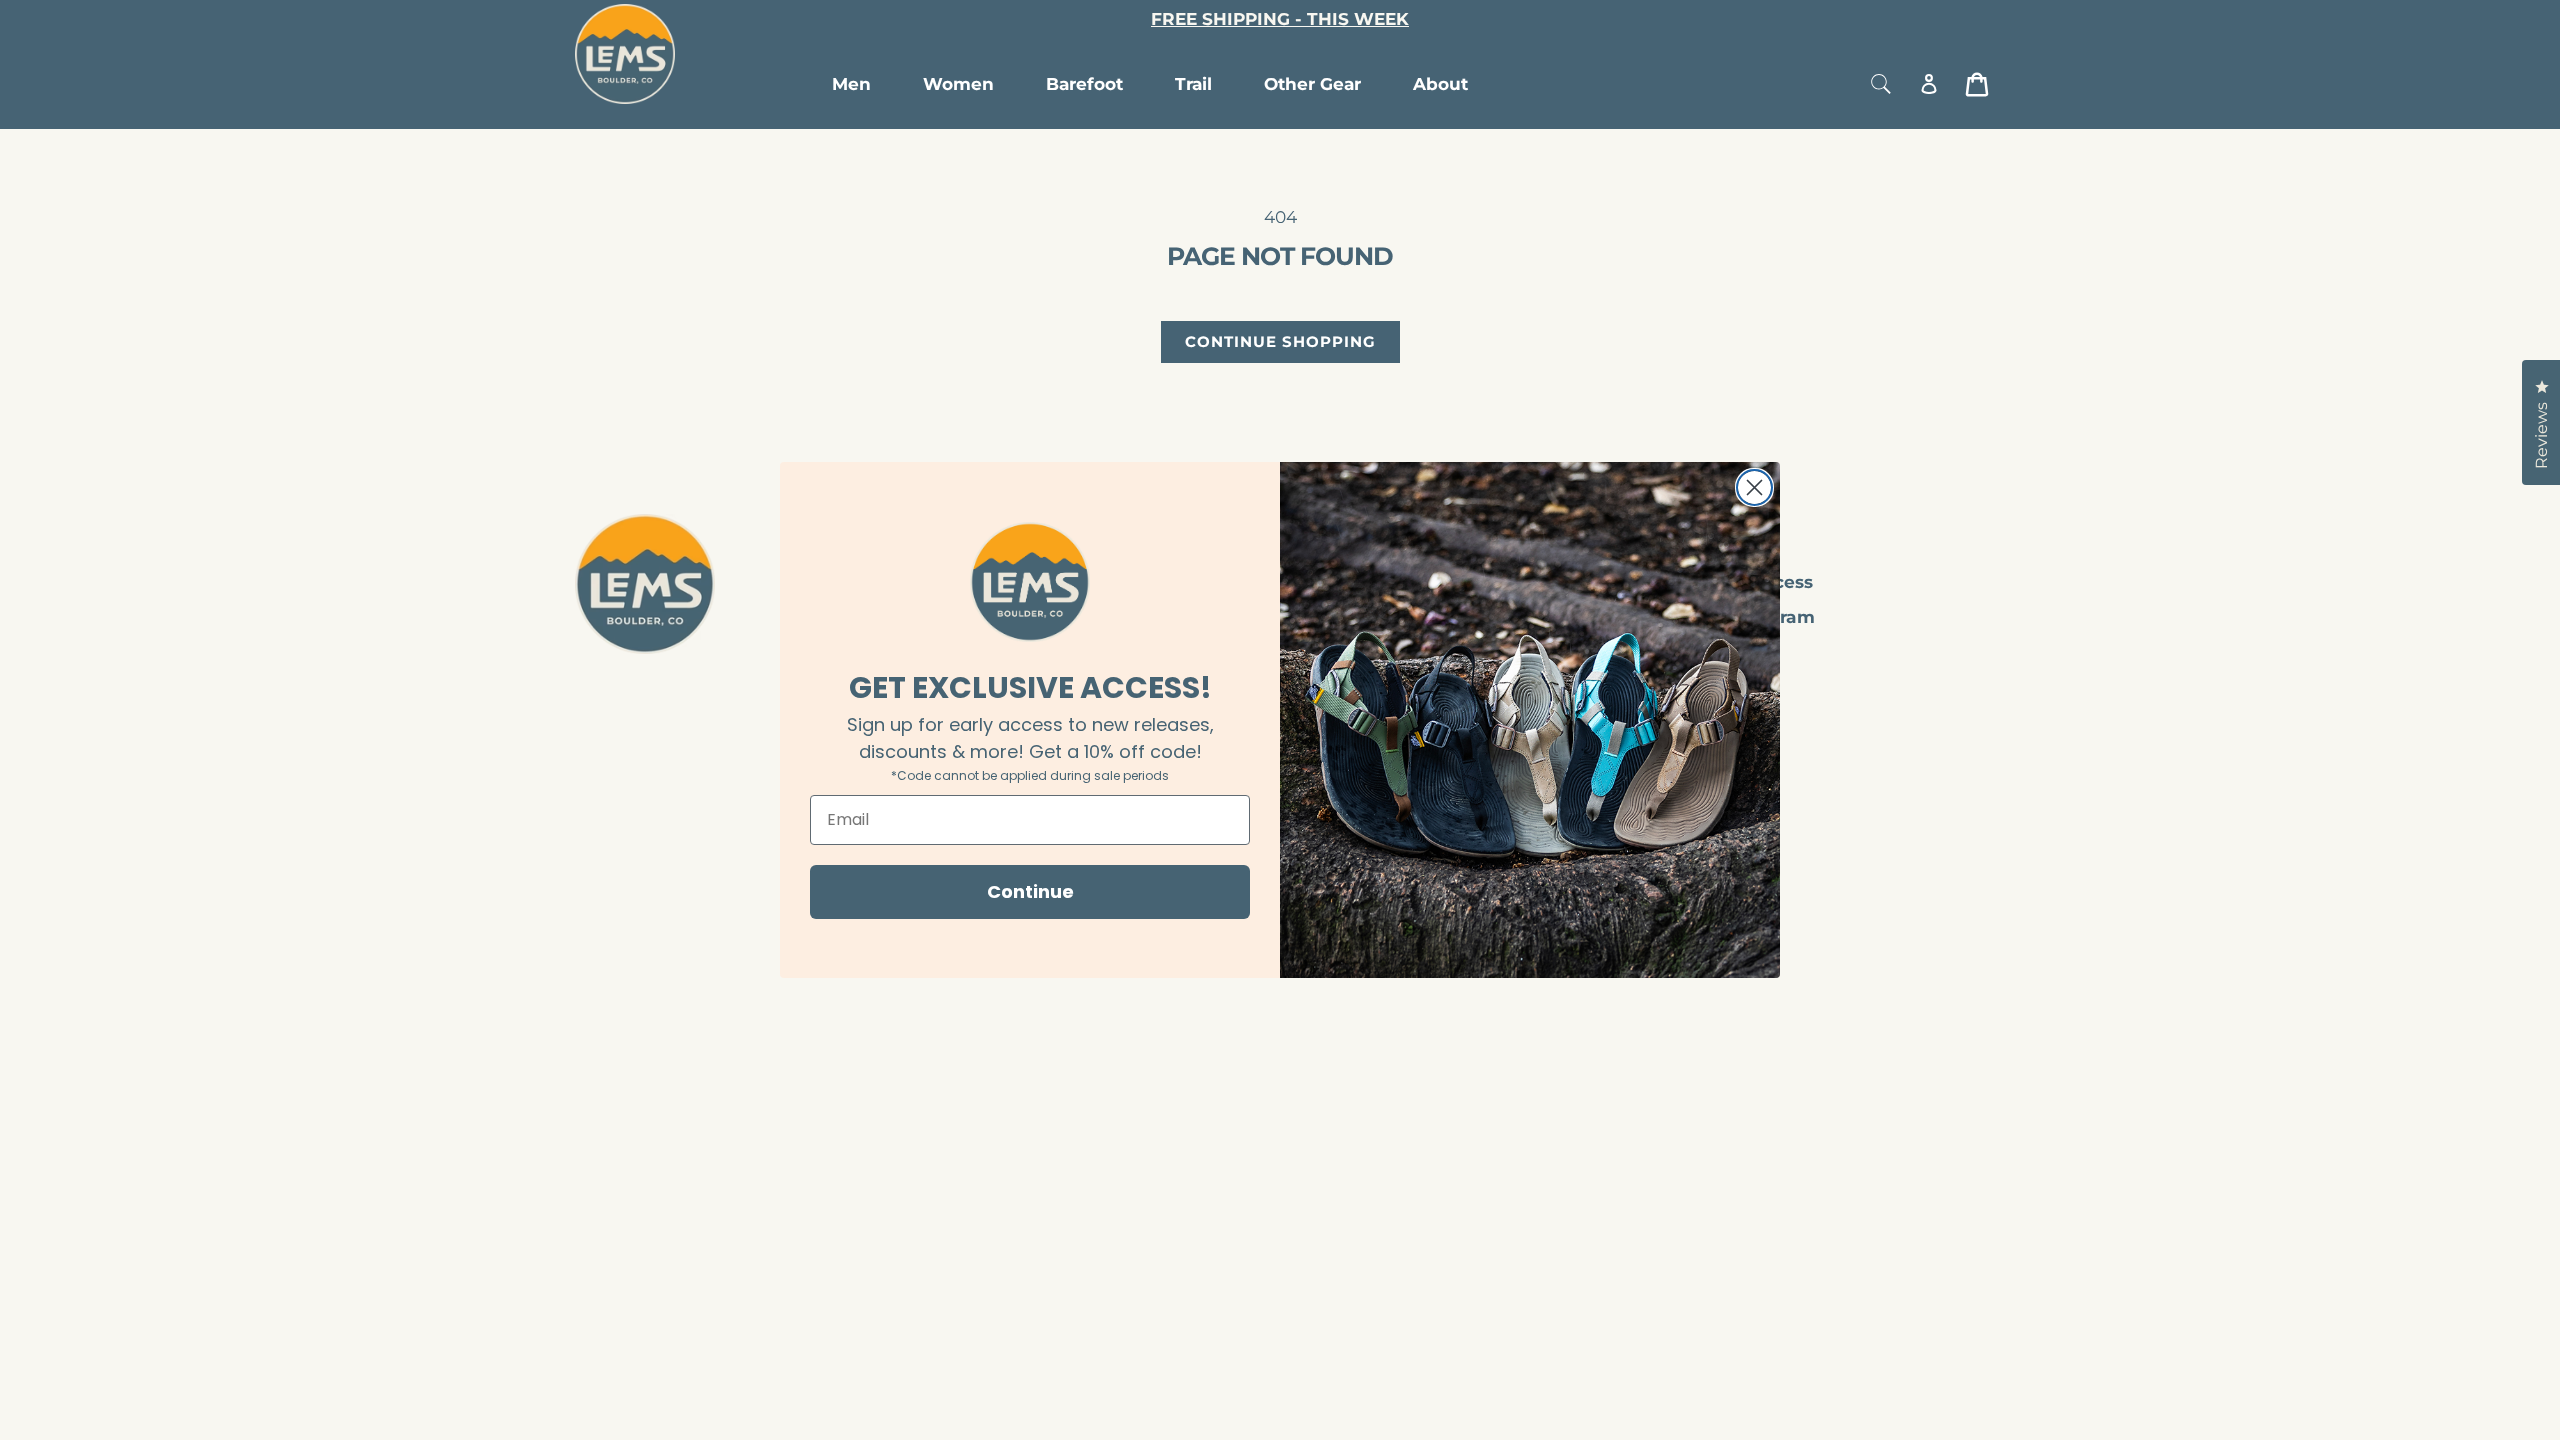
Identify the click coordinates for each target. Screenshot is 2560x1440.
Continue (1030, 891)
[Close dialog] (1754, 487)
